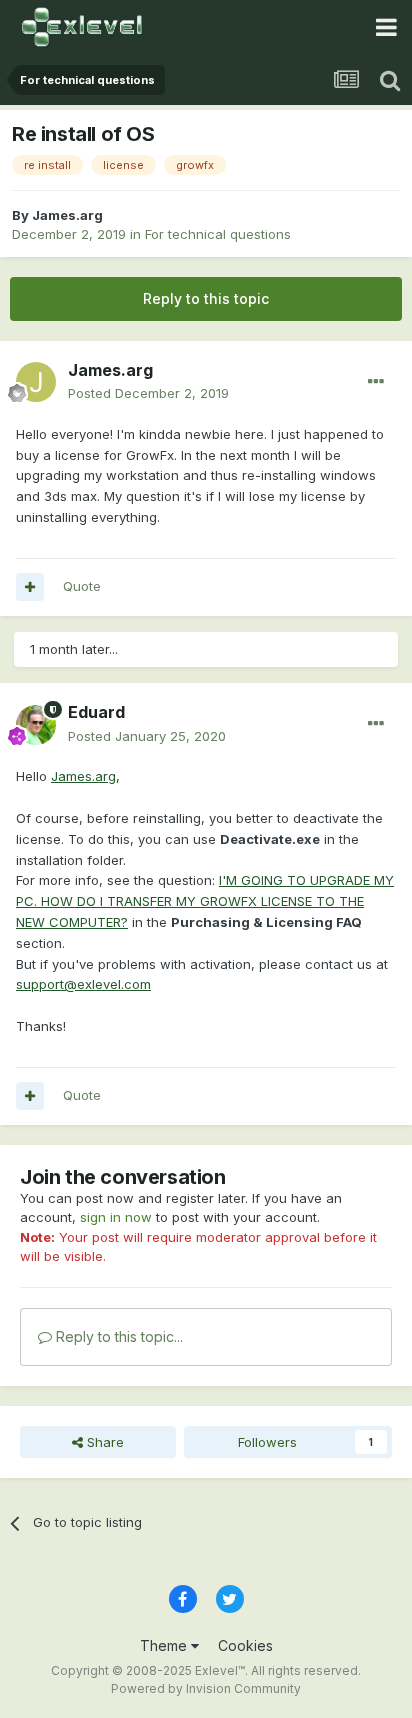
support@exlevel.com (83, 984)
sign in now (116, 1217)
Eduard (96, 712)
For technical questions (218, 234)
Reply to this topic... (117, 1336)
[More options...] (376, 382)
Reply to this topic (206, 298)
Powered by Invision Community (206, 1688)
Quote (82, 586)
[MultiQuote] (30, 587)
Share (103, 1442)
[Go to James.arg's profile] (36, 382)
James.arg (67, 215)
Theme (165, 1645)
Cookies (245, 1645)
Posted (148, 393)
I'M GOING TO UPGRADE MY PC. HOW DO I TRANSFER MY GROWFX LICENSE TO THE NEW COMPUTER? (205, 901)
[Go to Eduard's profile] (36, 725)
